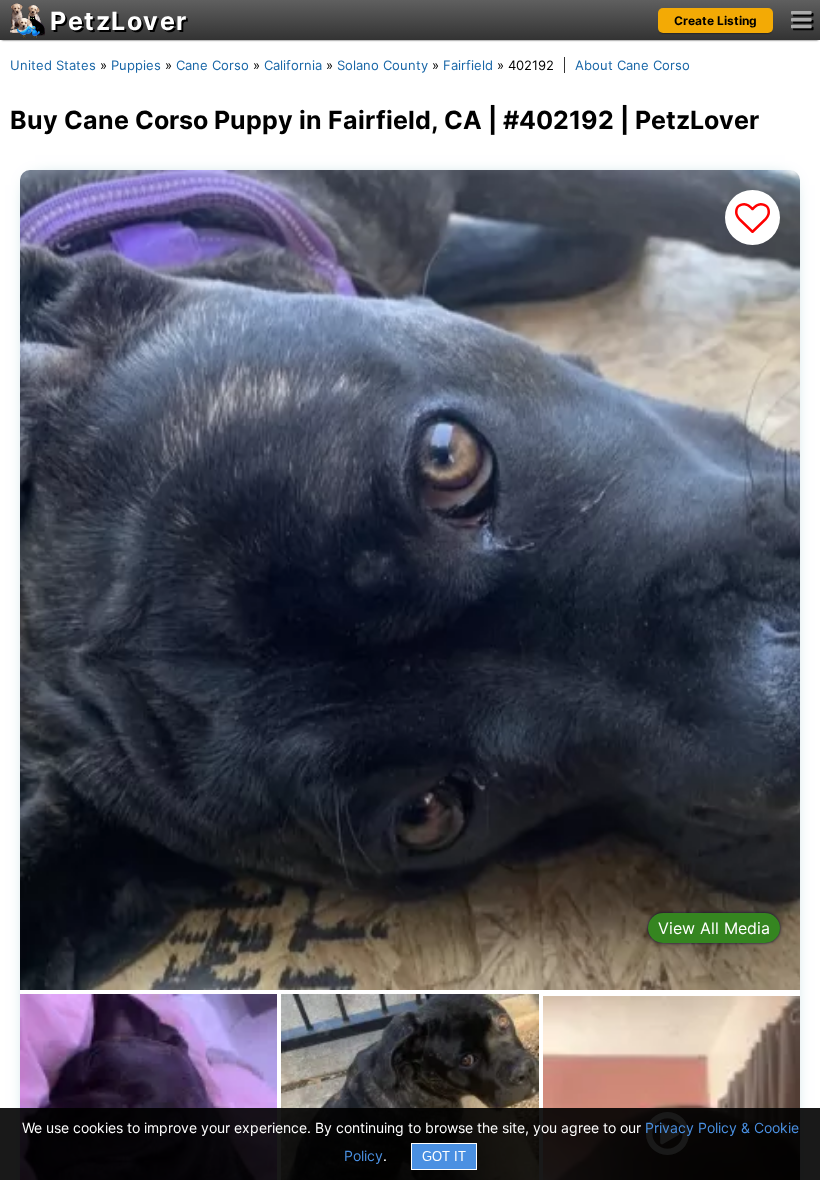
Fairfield (468, 65)
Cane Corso (212, 65)
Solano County (382, 65)
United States (53, 65)
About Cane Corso (632, 65)
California (293, 65)
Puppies (136, 65)
